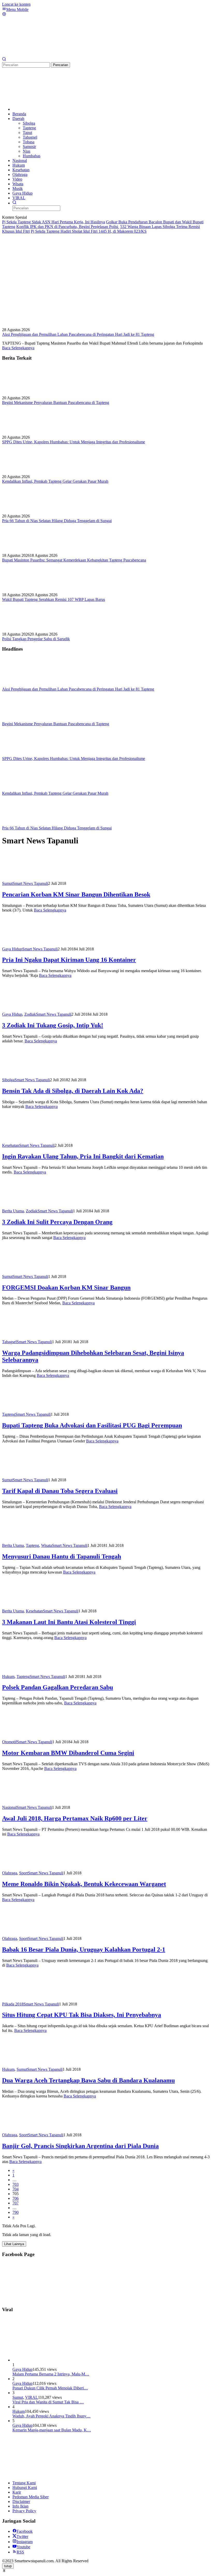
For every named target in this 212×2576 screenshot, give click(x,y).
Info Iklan (20, 2506)
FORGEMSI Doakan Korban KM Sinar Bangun (66, 1287)
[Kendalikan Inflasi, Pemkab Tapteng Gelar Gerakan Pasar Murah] (28, 472)
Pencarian (60, 65)
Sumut (7, 883)
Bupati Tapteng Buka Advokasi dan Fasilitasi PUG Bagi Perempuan (92, 1425)
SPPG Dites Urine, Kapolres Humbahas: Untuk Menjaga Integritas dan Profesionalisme (74, 442)
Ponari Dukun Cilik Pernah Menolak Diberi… (50, 2388)
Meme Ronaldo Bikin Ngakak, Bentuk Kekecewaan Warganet (84, 1884)
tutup (8, 2566)
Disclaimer (21, 2502)
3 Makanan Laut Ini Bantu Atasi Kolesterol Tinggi (69, 1622)
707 (16, 2203)
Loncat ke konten (16, 4)
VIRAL (32, 2397)
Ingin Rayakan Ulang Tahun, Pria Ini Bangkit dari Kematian (83, 1156)
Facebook (25, 2531)
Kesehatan (11, 1145)
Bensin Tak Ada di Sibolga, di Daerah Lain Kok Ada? (73, 1091)
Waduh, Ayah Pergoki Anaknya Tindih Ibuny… (51, 2416)
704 (16, 2189)
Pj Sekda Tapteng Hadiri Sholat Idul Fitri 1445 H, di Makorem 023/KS (89, 231)
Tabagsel (9, 1342)
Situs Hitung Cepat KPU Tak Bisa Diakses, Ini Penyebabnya (82, 2015)
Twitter (22, 2536)
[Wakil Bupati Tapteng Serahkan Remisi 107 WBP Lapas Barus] (28, 590)
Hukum (8, 1677)
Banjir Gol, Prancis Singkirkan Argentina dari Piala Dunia (80, 2146)
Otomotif (9, 1742)
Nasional (9, 1807)
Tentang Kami (24, 2483)
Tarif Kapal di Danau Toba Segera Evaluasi (60, 1491)
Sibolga (8, 1080)
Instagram (25, 2542)
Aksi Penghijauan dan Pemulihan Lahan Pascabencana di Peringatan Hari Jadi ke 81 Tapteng (78, 334)
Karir (17, 2492)
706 (16, 2198)
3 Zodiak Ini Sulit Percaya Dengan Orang (57, 1222)
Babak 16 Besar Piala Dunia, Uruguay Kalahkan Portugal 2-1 (84, 1949)
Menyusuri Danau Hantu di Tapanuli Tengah (62, 1556)
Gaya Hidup (12, 949)
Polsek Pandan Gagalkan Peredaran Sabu (58, 1687)
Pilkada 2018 (13, 2004)
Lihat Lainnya (14, 2244)
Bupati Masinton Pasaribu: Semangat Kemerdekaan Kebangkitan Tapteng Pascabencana (74, 560)
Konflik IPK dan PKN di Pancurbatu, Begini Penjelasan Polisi (68, 227)
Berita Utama (13, 1211)
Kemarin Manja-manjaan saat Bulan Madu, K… (52, 2430)
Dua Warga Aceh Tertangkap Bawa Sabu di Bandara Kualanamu (88, 2080)
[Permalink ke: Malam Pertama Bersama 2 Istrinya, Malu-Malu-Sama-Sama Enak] (51, 2360)
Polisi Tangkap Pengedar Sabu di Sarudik (36, 639)
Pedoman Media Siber (31, 2497)
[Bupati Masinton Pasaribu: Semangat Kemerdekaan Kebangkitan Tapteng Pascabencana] (28, 551)
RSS (20, 2552)
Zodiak (30, 1014)
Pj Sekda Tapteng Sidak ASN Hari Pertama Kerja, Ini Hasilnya (54, 222)
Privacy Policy (24, 2511)
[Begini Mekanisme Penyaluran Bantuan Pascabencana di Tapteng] (28, 393)
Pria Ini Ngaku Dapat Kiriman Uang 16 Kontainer (69, 960)
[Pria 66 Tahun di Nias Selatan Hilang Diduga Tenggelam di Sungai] (28, 511)
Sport (24, 1873)
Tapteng (9, 1414)
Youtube (23, 2547)
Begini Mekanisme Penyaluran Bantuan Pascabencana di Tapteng (56, 403)
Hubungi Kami (25, 2488)
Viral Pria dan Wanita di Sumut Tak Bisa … (48, 2402)
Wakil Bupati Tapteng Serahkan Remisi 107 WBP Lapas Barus (54, 599)
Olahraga (10, 1873)
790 (16, 2212)
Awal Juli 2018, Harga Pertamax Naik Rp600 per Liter (75, 1818)
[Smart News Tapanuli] (41, 55)
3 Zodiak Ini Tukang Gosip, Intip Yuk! (53, 1025)
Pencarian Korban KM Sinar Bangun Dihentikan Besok (76, 894)
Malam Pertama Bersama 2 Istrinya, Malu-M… (51, 2374)
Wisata (47, 1545)
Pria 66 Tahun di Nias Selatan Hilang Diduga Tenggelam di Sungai (57, 521)
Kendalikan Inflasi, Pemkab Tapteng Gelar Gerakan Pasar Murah (55, 481)
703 (16, 2184)
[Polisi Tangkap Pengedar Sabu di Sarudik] (28, 629)
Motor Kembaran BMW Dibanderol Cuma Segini (68, 1753)
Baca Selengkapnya (18, 348)
